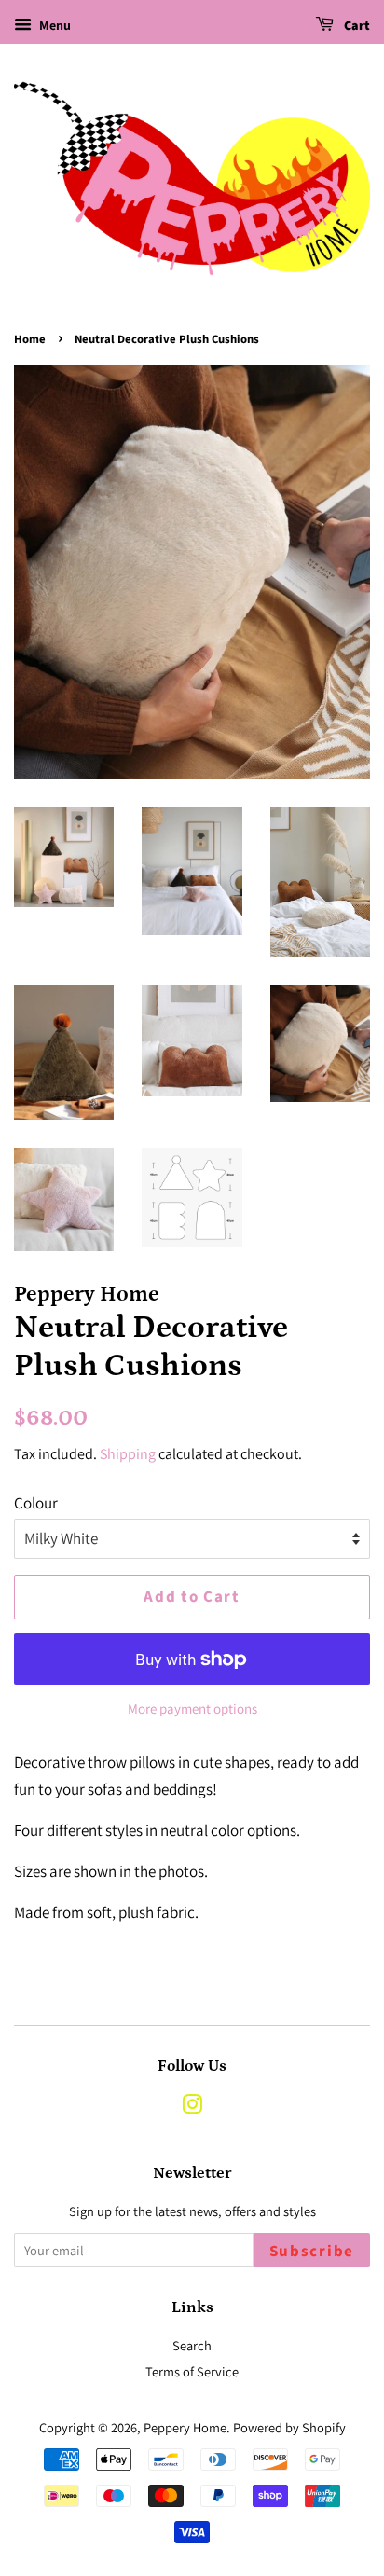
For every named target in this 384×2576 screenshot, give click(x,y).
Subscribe (312, 2252)
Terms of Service (192, 2371)
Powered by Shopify (289, 2427)
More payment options (192, 1708)
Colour (36, 1503)
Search (192, 2345)
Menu (54, 25)
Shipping (128, 1454)
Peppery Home (185, 2427)
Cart (356, 26)
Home (30, 339)
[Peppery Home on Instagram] (192, 2108)
